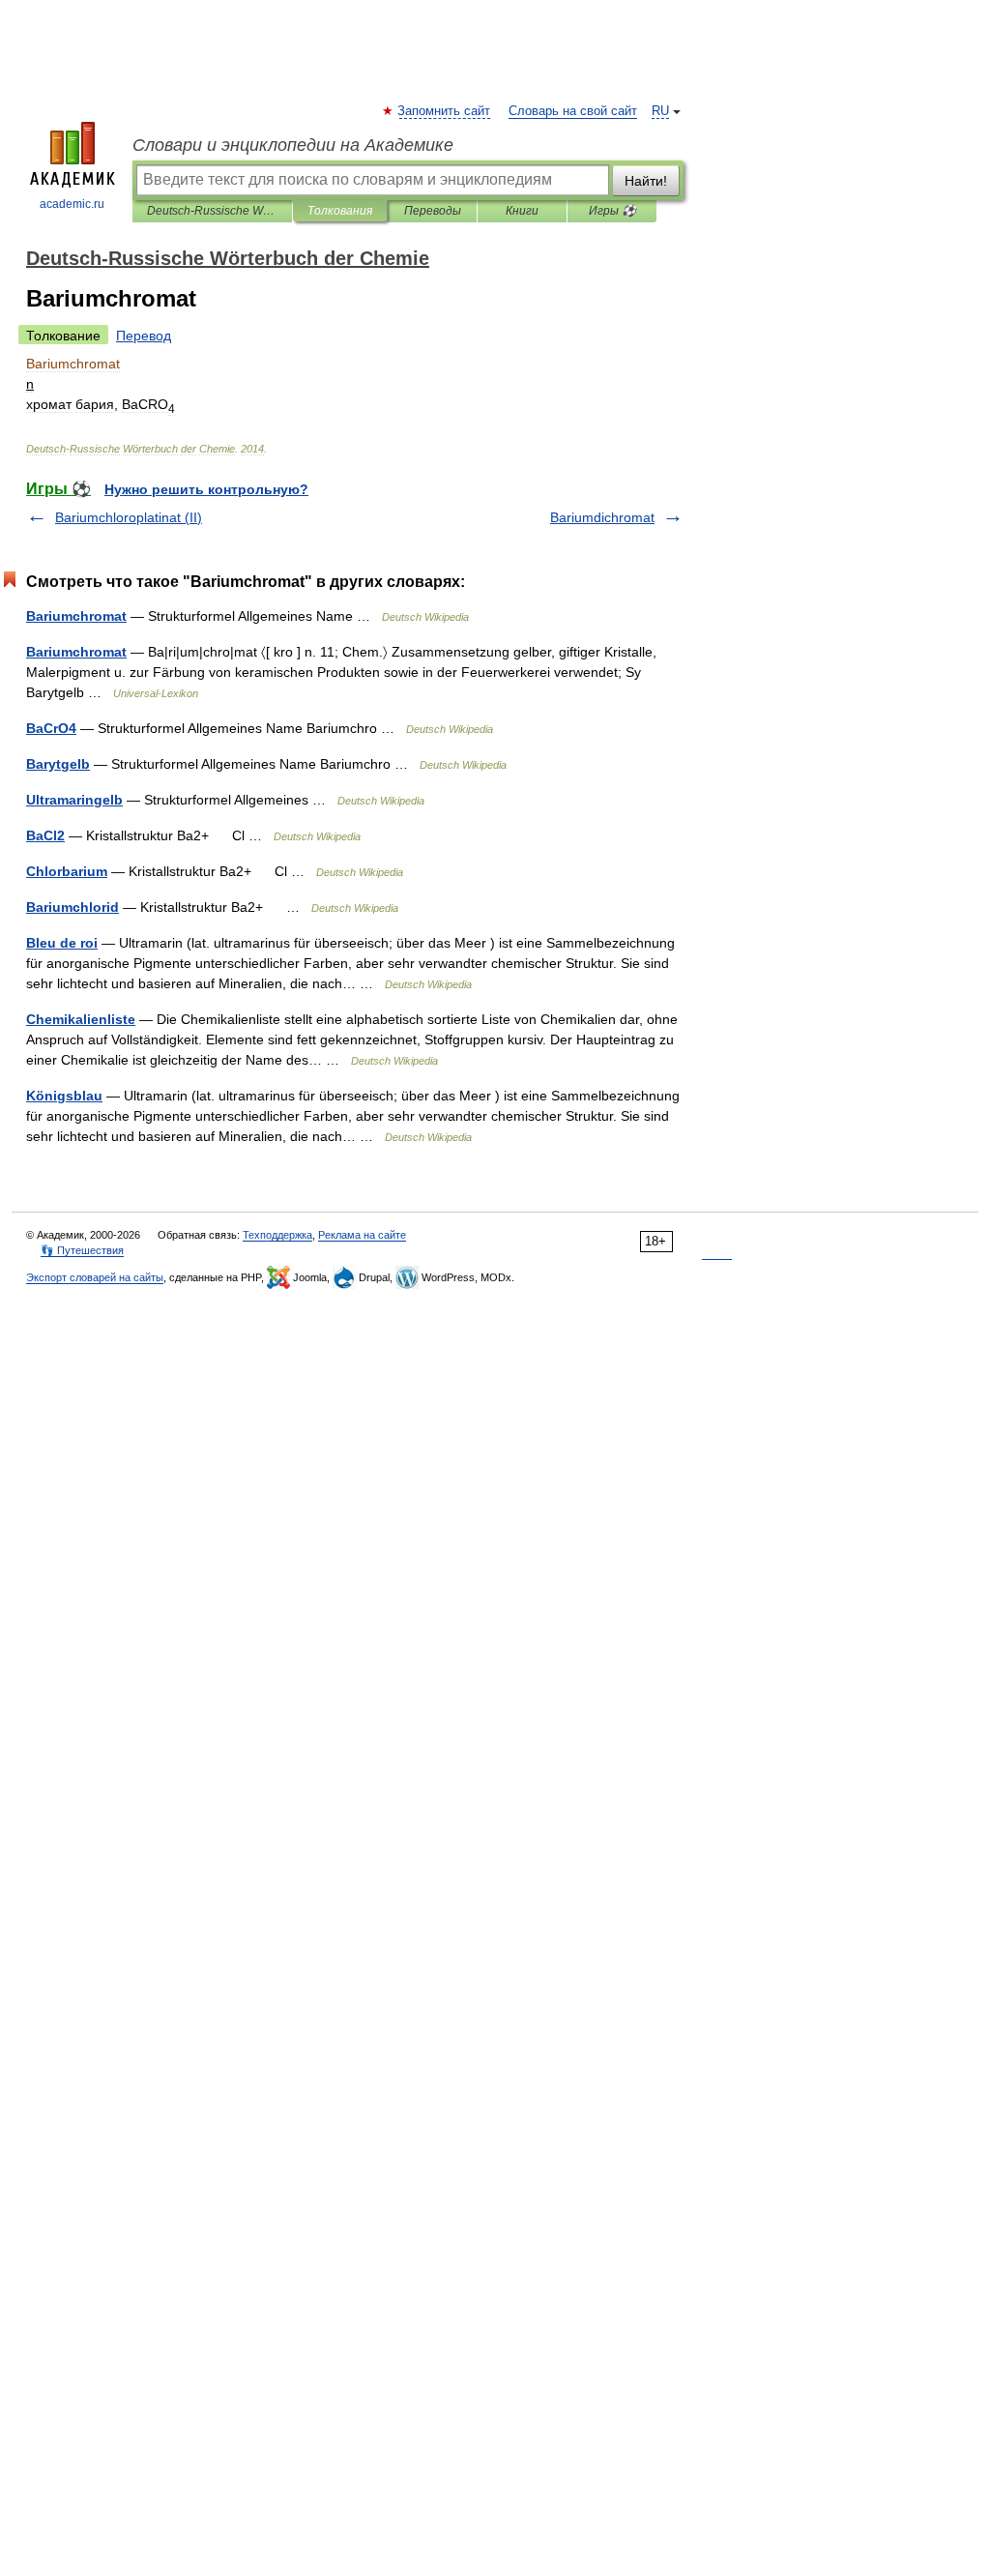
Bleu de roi (62, 943)
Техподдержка (277, 1235)
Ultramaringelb (74, 800)
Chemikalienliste (81, 1019)
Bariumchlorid (73, 907)
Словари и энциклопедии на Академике (293, 145)
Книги (522, 211)
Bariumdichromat (602, 517)
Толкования (340, 211)
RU (660, 111)
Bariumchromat (76, 616)
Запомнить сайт (445, 111)
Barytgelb (58, 764)
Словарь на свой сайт (573, 111)
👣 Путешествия (82, 1250)
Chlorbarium (67, 871)
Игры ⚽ (612, 211)
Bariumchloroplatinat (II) (129, 517)
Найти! (646, 181)
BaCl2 (45, 835)
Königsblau (64, 1096)
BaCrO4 (51, 728)
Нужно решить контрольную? (206, 489)
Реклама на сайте (362, 1235)
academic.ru (72, 204)
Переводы (433, 211)
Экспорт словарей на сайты (95, 1277)
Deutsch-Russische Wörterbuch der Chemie (212, 211)
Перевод (144, 336)
